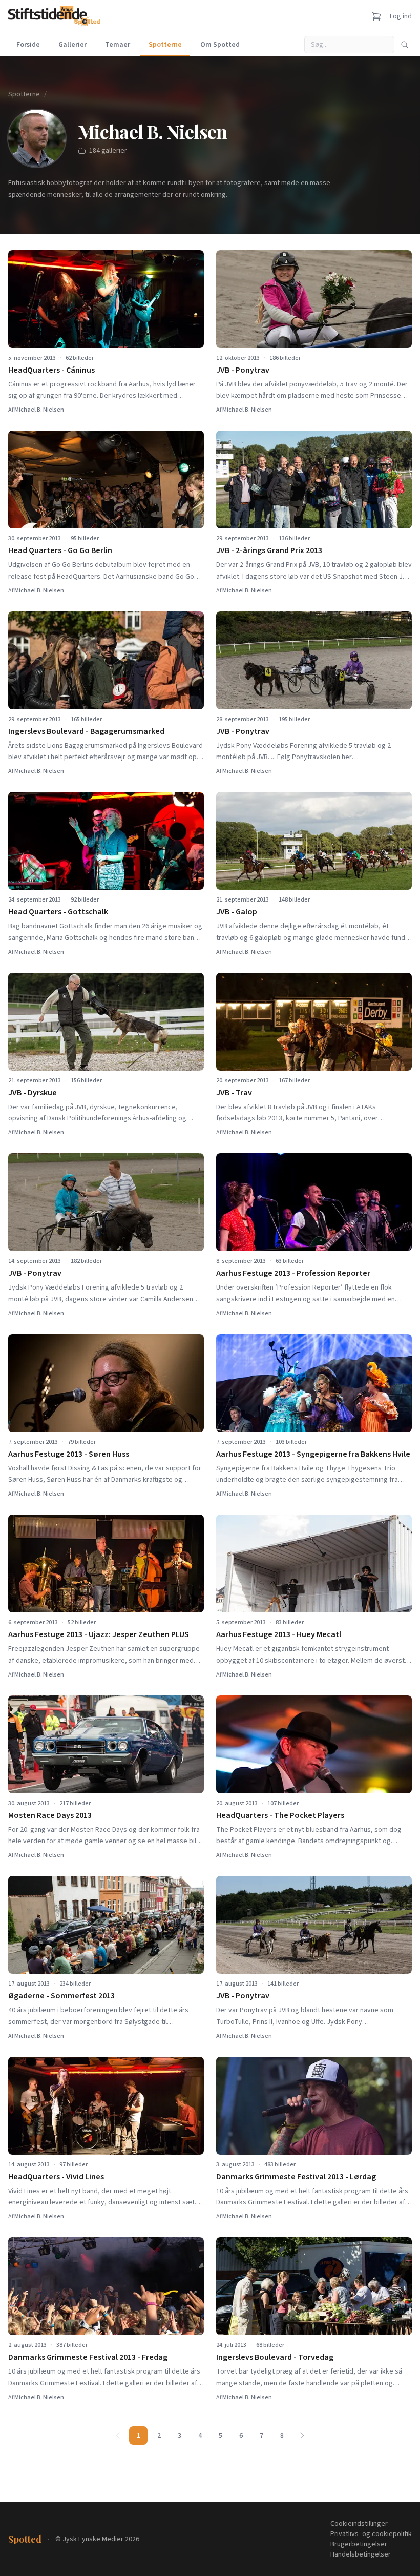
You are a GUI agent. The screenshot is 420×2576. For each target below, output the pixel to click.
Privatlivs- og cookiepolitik (371, 2534)
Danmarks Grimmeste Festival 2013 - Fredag (88, 2357)
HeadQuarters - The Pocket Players (280, 1815)
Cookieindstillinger (359, 2524)
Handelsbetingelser (361, 2554)
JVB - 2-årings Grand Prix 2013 (269, 550)
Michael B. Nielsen (39, 410)
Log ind (401, 16)
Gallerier (72, 45)
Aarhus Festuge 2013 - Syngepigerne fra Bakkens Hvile (313, 1454)
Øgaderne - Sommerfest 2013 (61, 1996)
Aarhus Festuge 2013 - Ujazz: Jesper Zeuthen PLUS (99, 1634)
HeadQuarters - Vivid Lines (56, 2177)
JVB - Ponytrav (243, 370)
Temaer (118, 45)
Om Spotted (220, 45)
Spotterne (165, 45)
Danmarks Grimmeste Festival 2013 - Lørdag (296, 2177)
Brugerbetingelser (359, 2544)
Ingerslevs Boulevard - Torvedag (275, 2357)
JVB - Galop (237, 912)
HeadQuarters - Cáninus (51, 370)
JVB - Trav (234, 1093)
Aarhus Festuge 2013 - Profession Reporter (293, 1273)
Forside (28, 45)
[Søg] (405, 45)
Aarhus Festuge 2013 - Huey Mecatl (279, 1634)
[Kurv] (376, 16)
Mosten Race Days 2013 (50, 1815)
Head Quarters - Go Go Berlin (60, 550)
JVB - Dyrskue (33, 1093)
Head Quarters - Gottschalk (58, 912)
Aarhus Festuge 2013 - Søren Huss (69, 1454)
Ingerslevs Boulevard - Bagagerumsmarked (86, 731)
